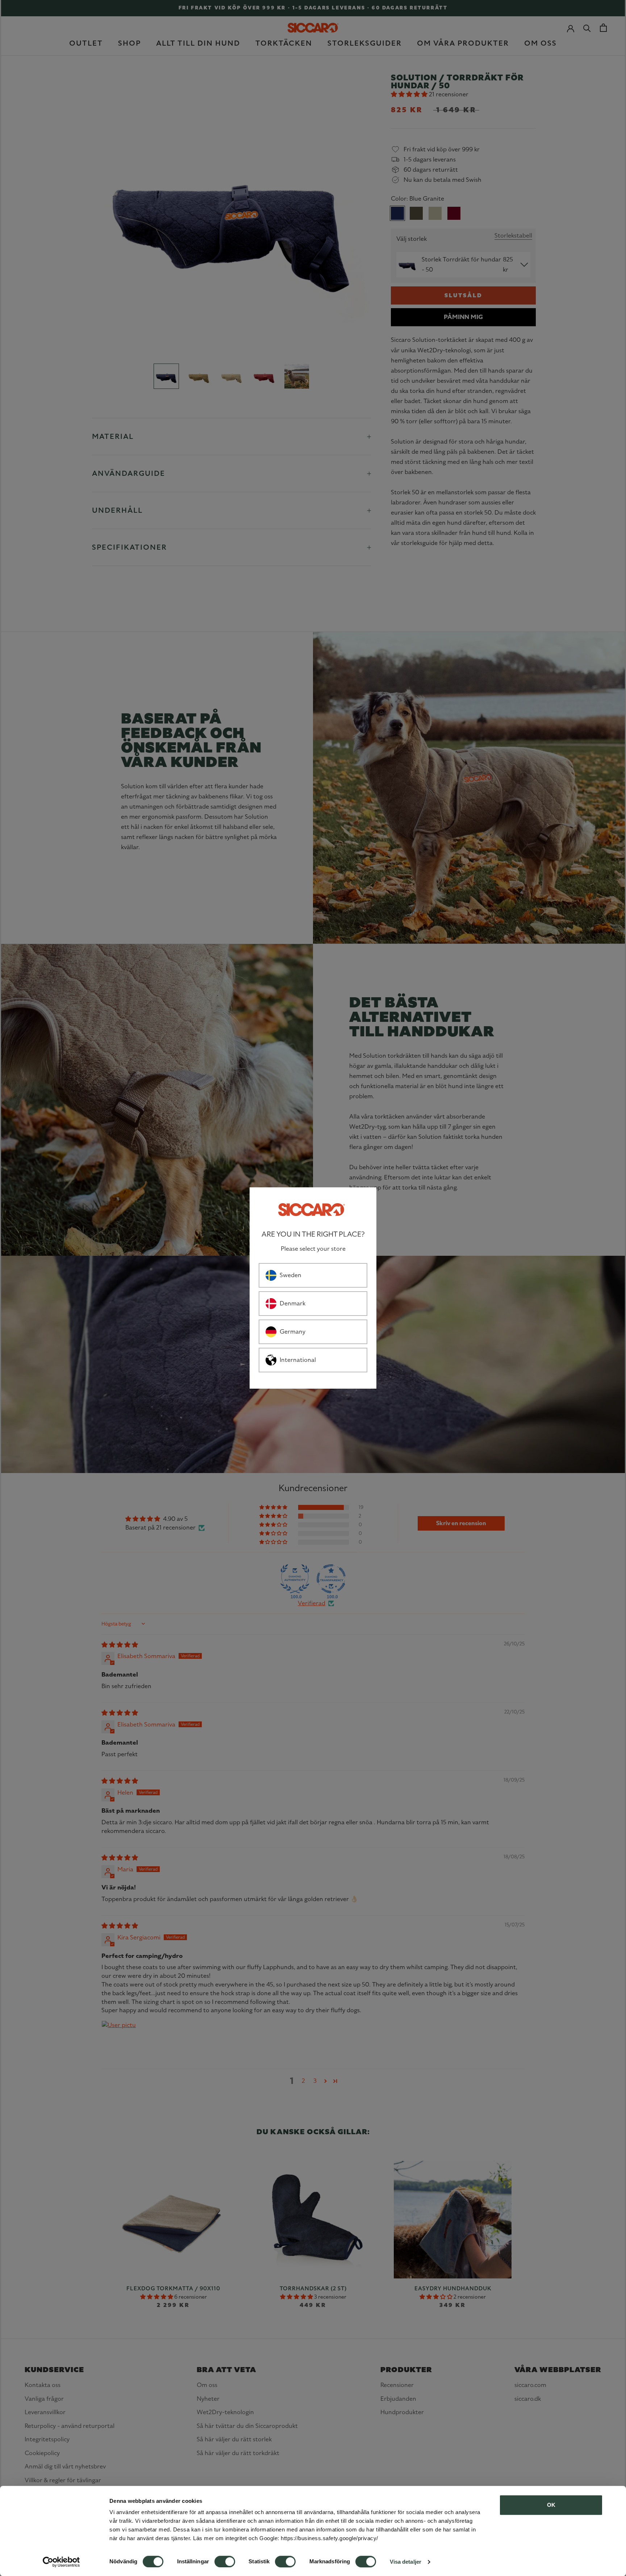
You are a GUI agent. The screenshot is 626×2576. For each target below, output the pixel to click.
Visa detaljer (406, 2562)
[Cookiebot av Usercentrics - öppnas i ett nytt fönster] (61, 2562)
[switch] (225, 2562)
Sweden (291, 1275)
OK (551, 2505)
